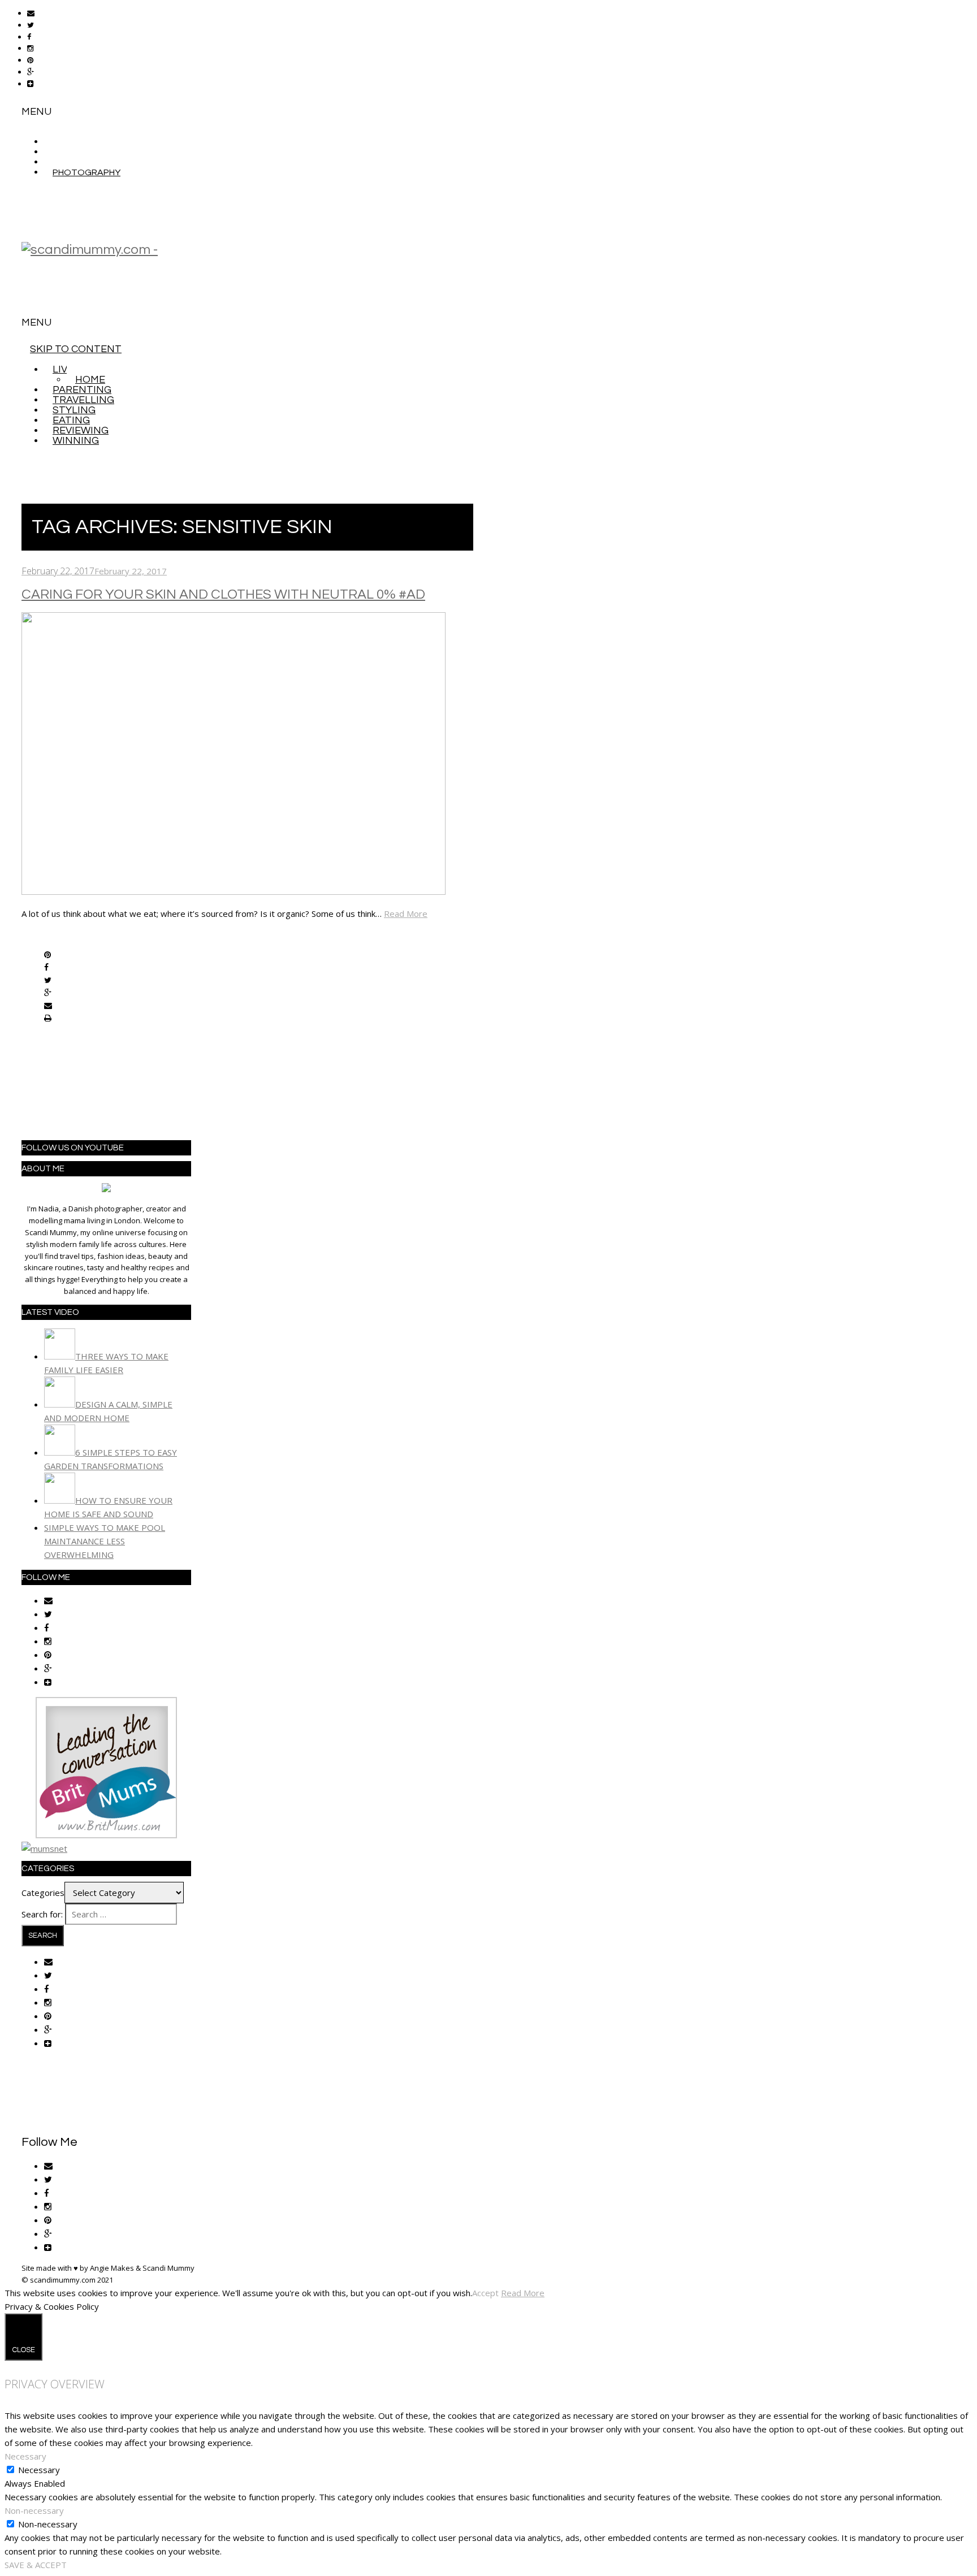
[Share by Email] (48, 1006)
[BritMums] (106, 1835)
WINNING (76, 441)
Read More (406, 913)
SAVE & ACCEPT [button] (36, 2565)
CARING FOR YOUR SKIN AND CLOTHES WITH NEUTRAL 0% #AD (223, 594)
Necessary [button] (25, 2456)
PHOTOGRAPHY (87, 172)
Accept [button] (485, 2293)
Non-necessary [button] (34, 2510)
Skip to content (76, 349)
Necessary (39, 2470)
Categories (43, 1893)
